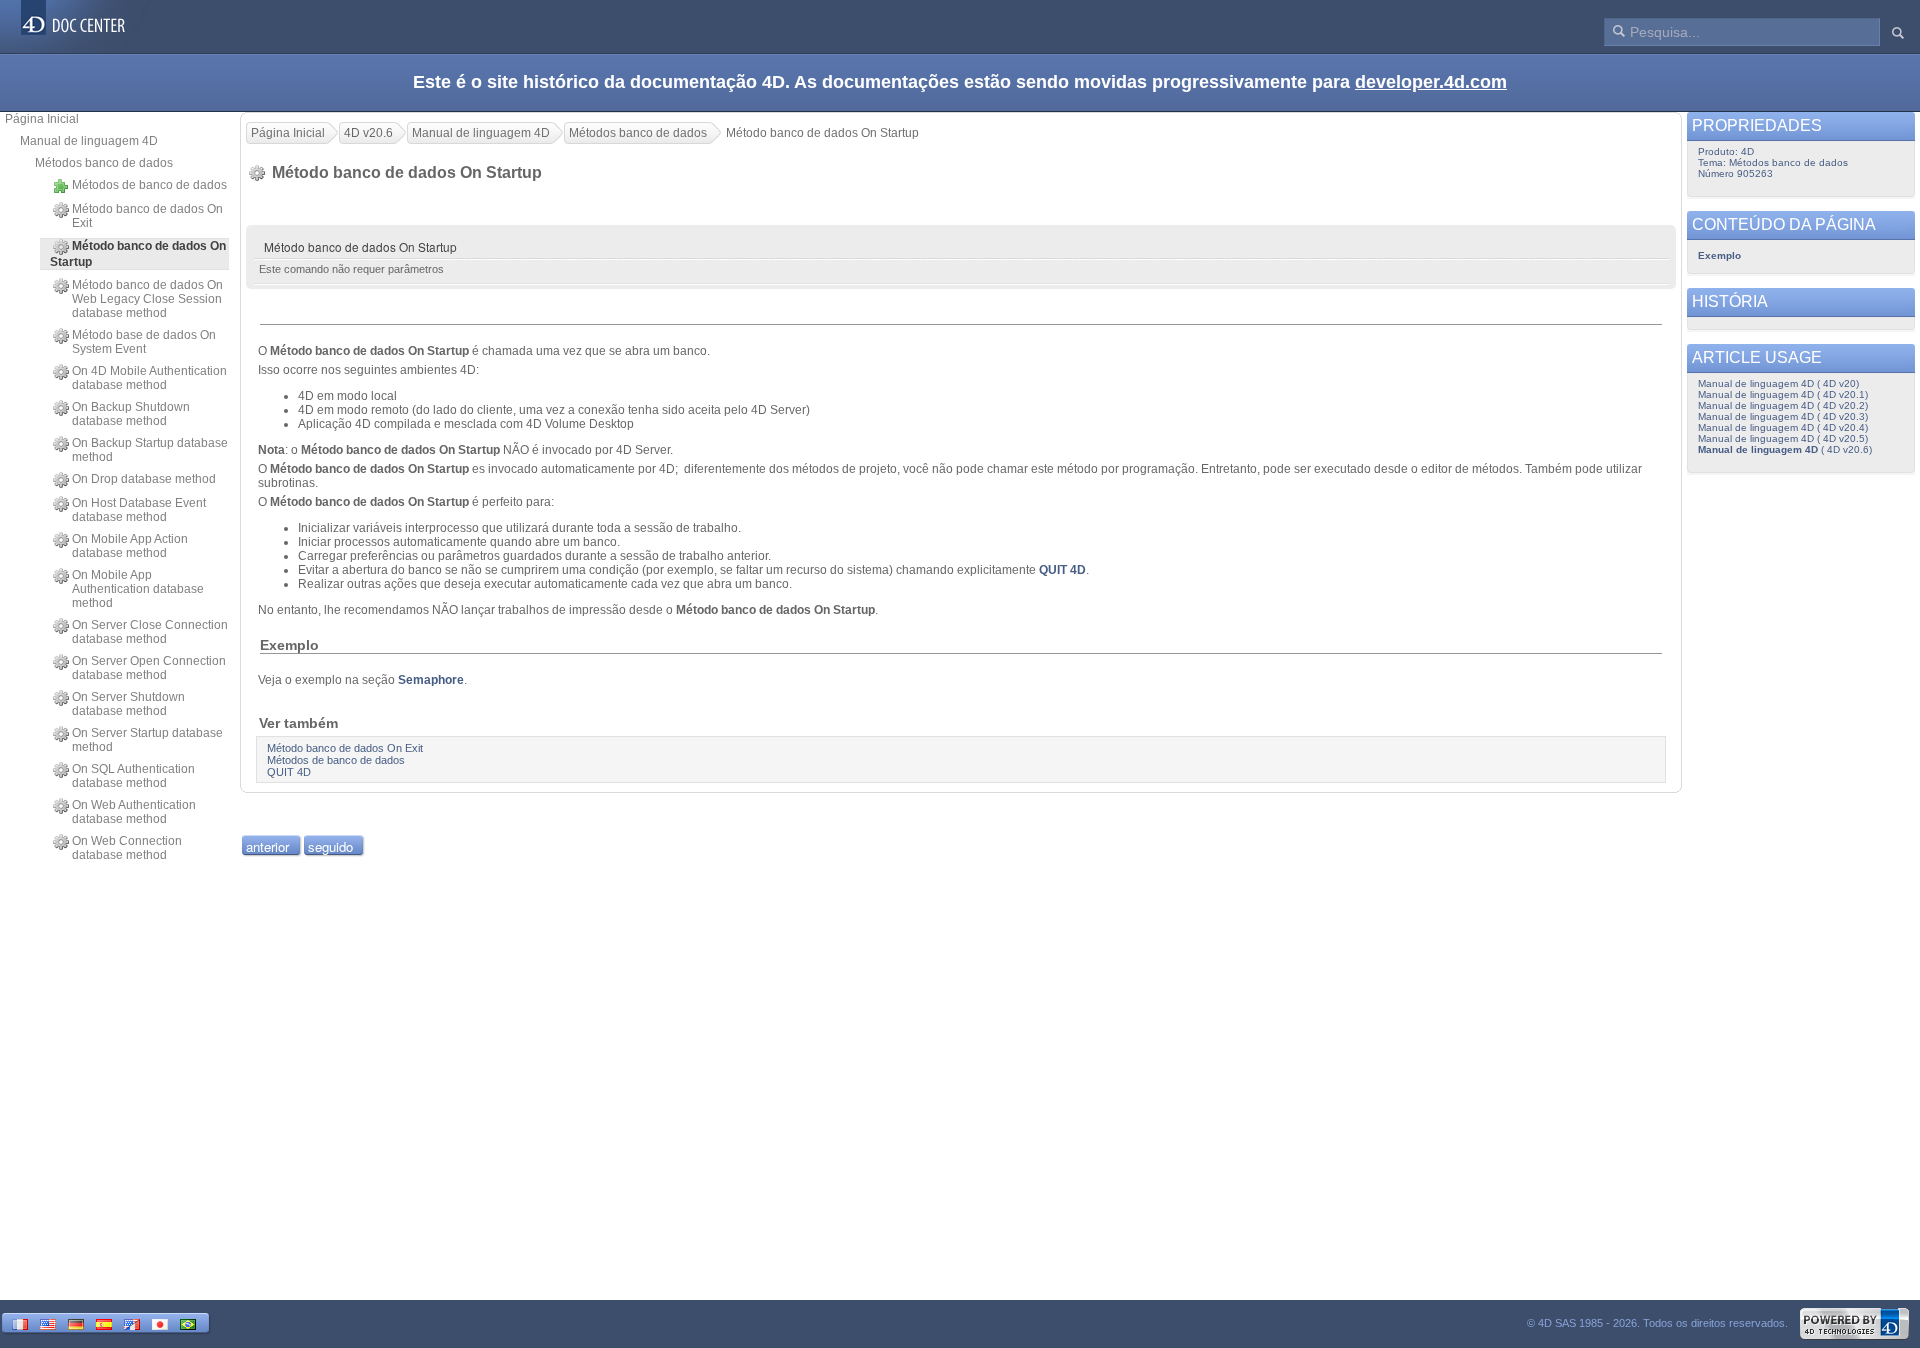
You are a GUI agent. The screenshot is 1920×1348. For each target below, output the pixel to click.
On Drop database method (144, 479)
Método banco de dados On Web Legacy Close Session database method (147, 299)
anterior (267, 846)
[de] (76, 1322)
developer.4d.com (1431, 82)
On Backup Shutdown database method (131, 414)
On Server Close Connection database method (150, 632)
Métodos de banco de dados (149, 185)
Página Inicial (42, 119)
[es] (104, 1322)
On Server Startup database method (147, 740)
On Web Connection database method (127, 848)
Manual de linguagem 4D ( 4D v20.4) (1783, 427)
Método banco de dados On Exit (147, 216)
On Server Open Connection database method (149, 668)
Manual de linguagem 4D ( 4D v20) (1778, 383)
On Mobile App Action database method (130, 546)
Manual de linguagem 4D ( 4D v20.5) (1783, 438)
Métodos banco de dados (104, 163)
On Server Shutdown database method (128, 704)
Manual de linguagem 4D (89, 141)
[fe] (132, 1322)
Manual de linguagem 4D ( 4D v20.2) (1783, 405)
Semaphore (431, 680)
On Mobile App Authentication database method (138, 589)
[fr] (20, 1322)
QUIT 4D (1062, 570)
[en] (48, 1322)
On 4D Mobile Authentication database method (149, 378)
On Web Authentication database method (134, 812)
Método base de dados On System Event (144, 342)
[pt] (188, 1322)
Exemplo (1719, 255)
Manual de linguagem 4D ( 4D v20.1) (1783, 394)
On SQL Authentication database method (133, 776)
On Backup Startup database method (150, 450)
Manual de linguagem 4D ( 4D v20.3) (1783, 416)
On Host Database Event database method (139, 510)
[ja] (160, 1322)
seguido (330, 846)
